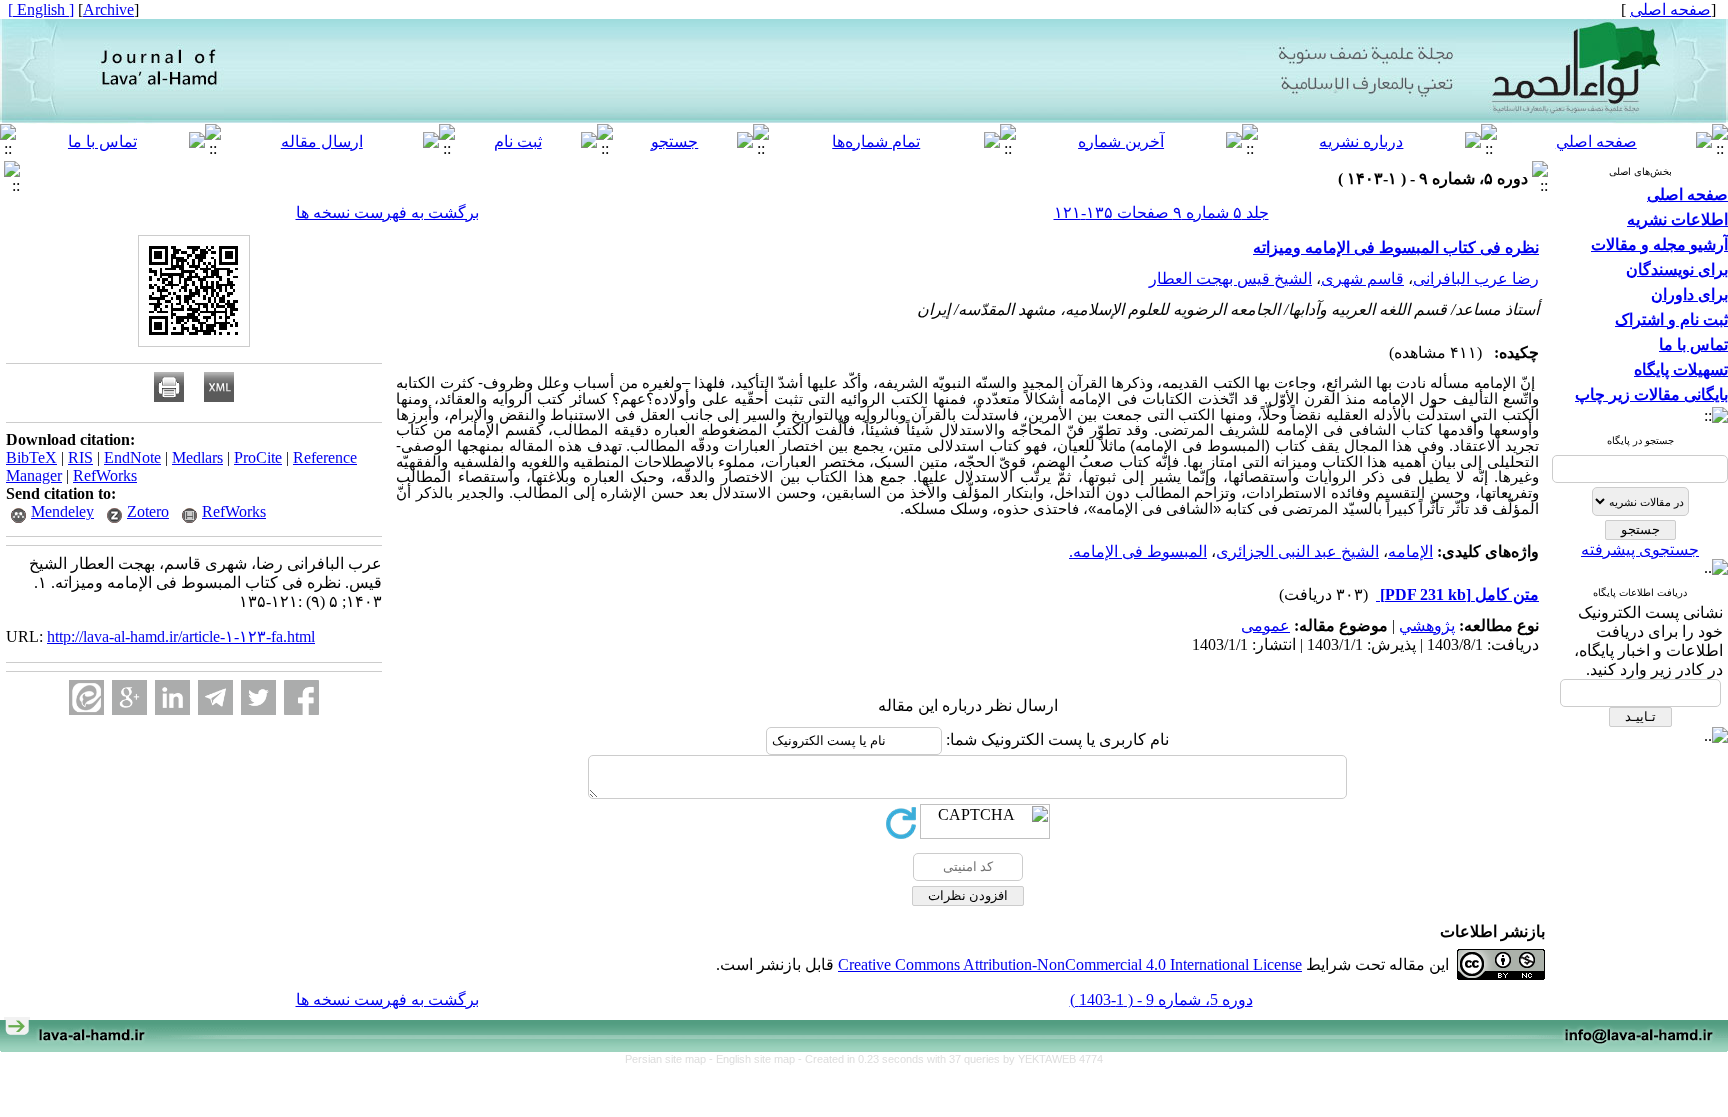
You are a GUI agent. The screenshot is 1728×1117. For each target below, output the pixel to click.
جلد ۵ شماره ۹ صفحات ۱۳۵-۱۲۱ (1161, 212)
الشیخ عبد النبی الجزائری (1297, 551)
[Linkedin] (172, 697)
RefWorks (105, 475)
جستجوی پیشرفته (1640, 549)
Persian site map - (670, 1059)
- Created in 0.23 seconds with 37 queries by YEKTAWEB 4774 (950, 1059)
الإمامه (1410, 551)
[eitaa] (86, 697)
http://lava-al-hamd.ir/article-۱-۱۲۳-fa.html (181, 636)
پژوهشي (1427, 625)
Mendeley (62, 511)
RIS (80, 457)
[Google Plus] (129, 697)
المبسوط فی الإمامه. (1138, 551)
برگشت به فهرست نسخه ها (387, 212)
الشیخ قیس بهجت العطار (1230, 278)
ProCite (258, 457)
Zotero (148, 511)
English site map (757, 1059)
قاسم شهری (1362, 278)
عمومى (1265, 625)
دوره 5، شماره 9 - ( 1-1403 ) (1161, 999)
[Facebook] (301, 697)
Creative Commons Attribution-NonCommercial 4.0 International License (1070, 964)
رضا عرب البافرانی (1476, 278)
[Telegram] (215, 697)
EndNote (132, 457)
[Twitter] (258, 697)
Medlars (197, 457)
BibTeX (31, 457)
